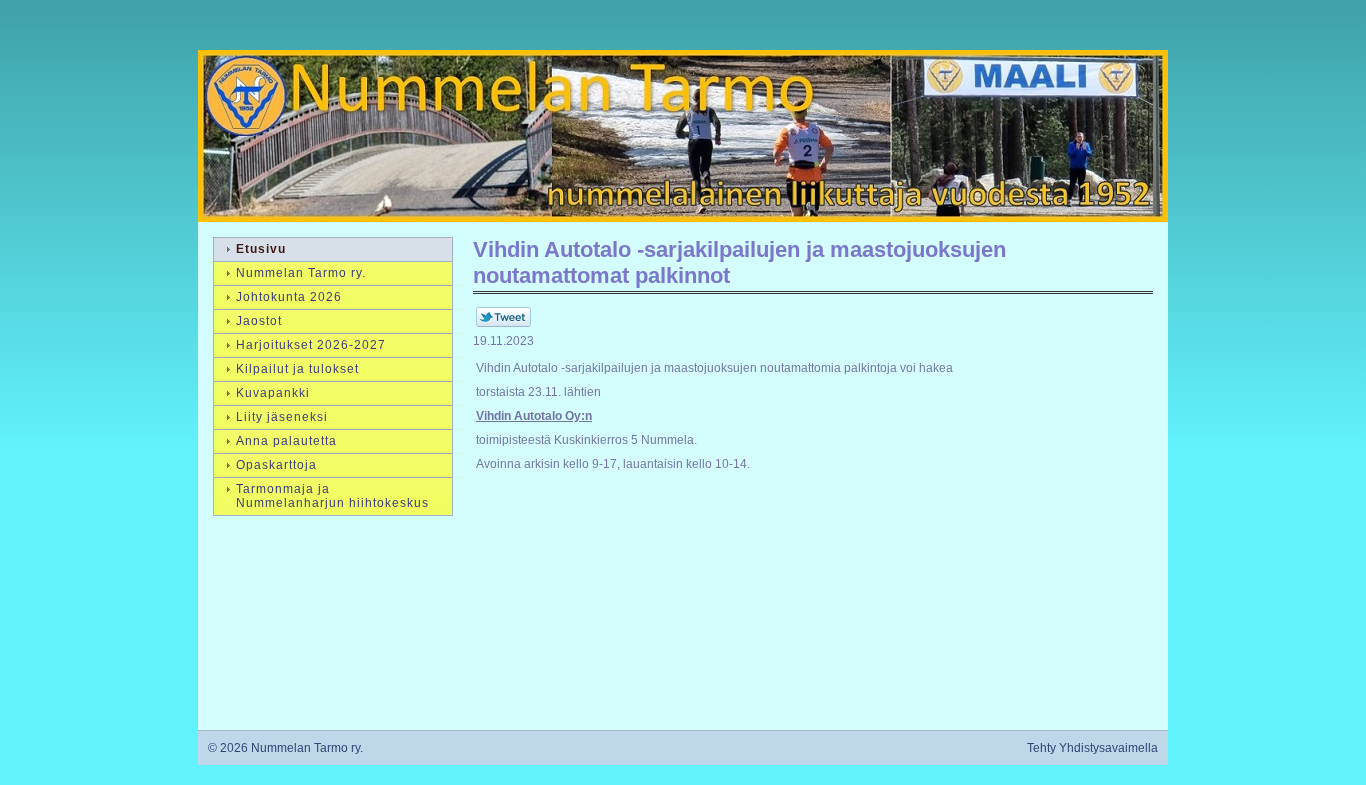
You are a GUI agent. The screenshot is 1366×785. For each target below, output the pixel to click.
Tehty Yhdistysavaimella (1092, 748)
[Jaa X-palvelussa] (503, 323)
